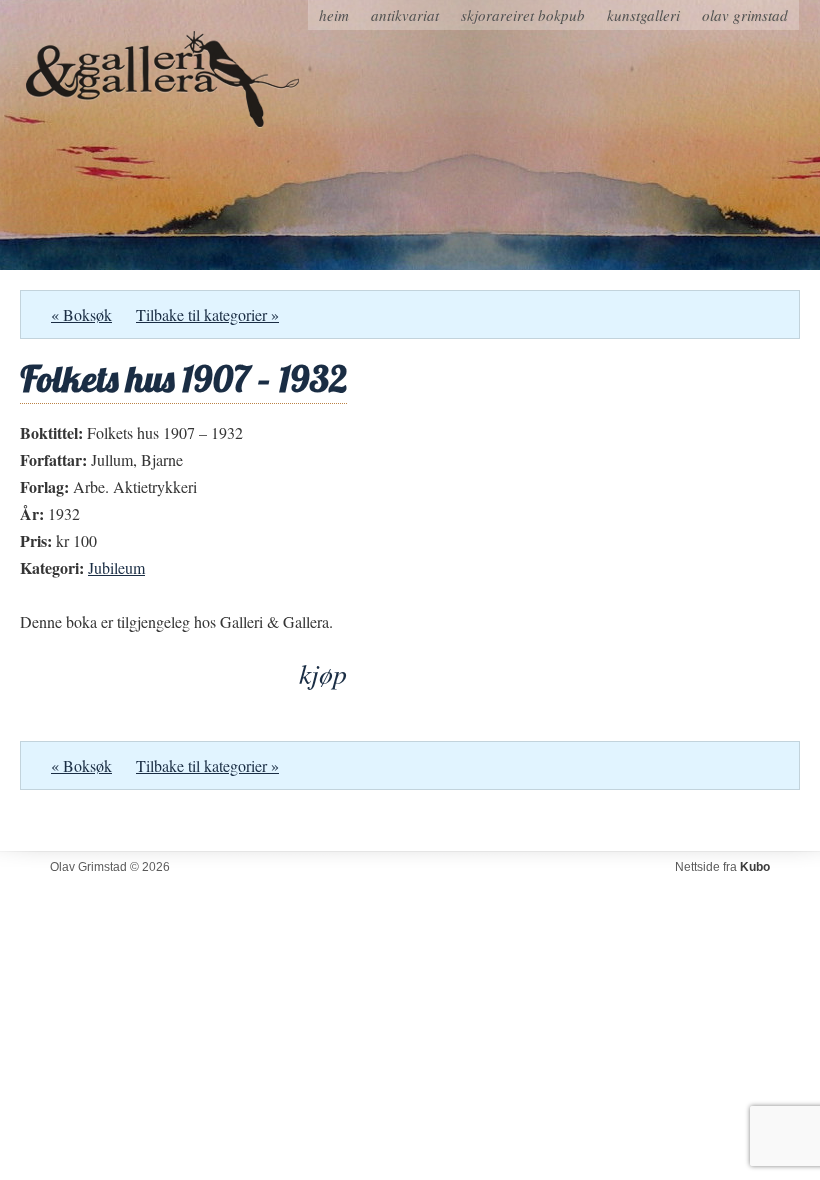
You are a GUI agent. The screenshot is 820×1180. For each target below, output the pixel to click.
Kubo (755, 867)
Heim (334, 15)
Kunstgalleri (643, 15)
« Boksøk (81, 314)
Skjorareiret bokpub (523, 15)
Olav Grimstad (745, 15)
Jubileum (116, 567)
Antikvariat (405, 15)
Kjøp (323, 673)
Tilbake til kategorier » (207, 314)
